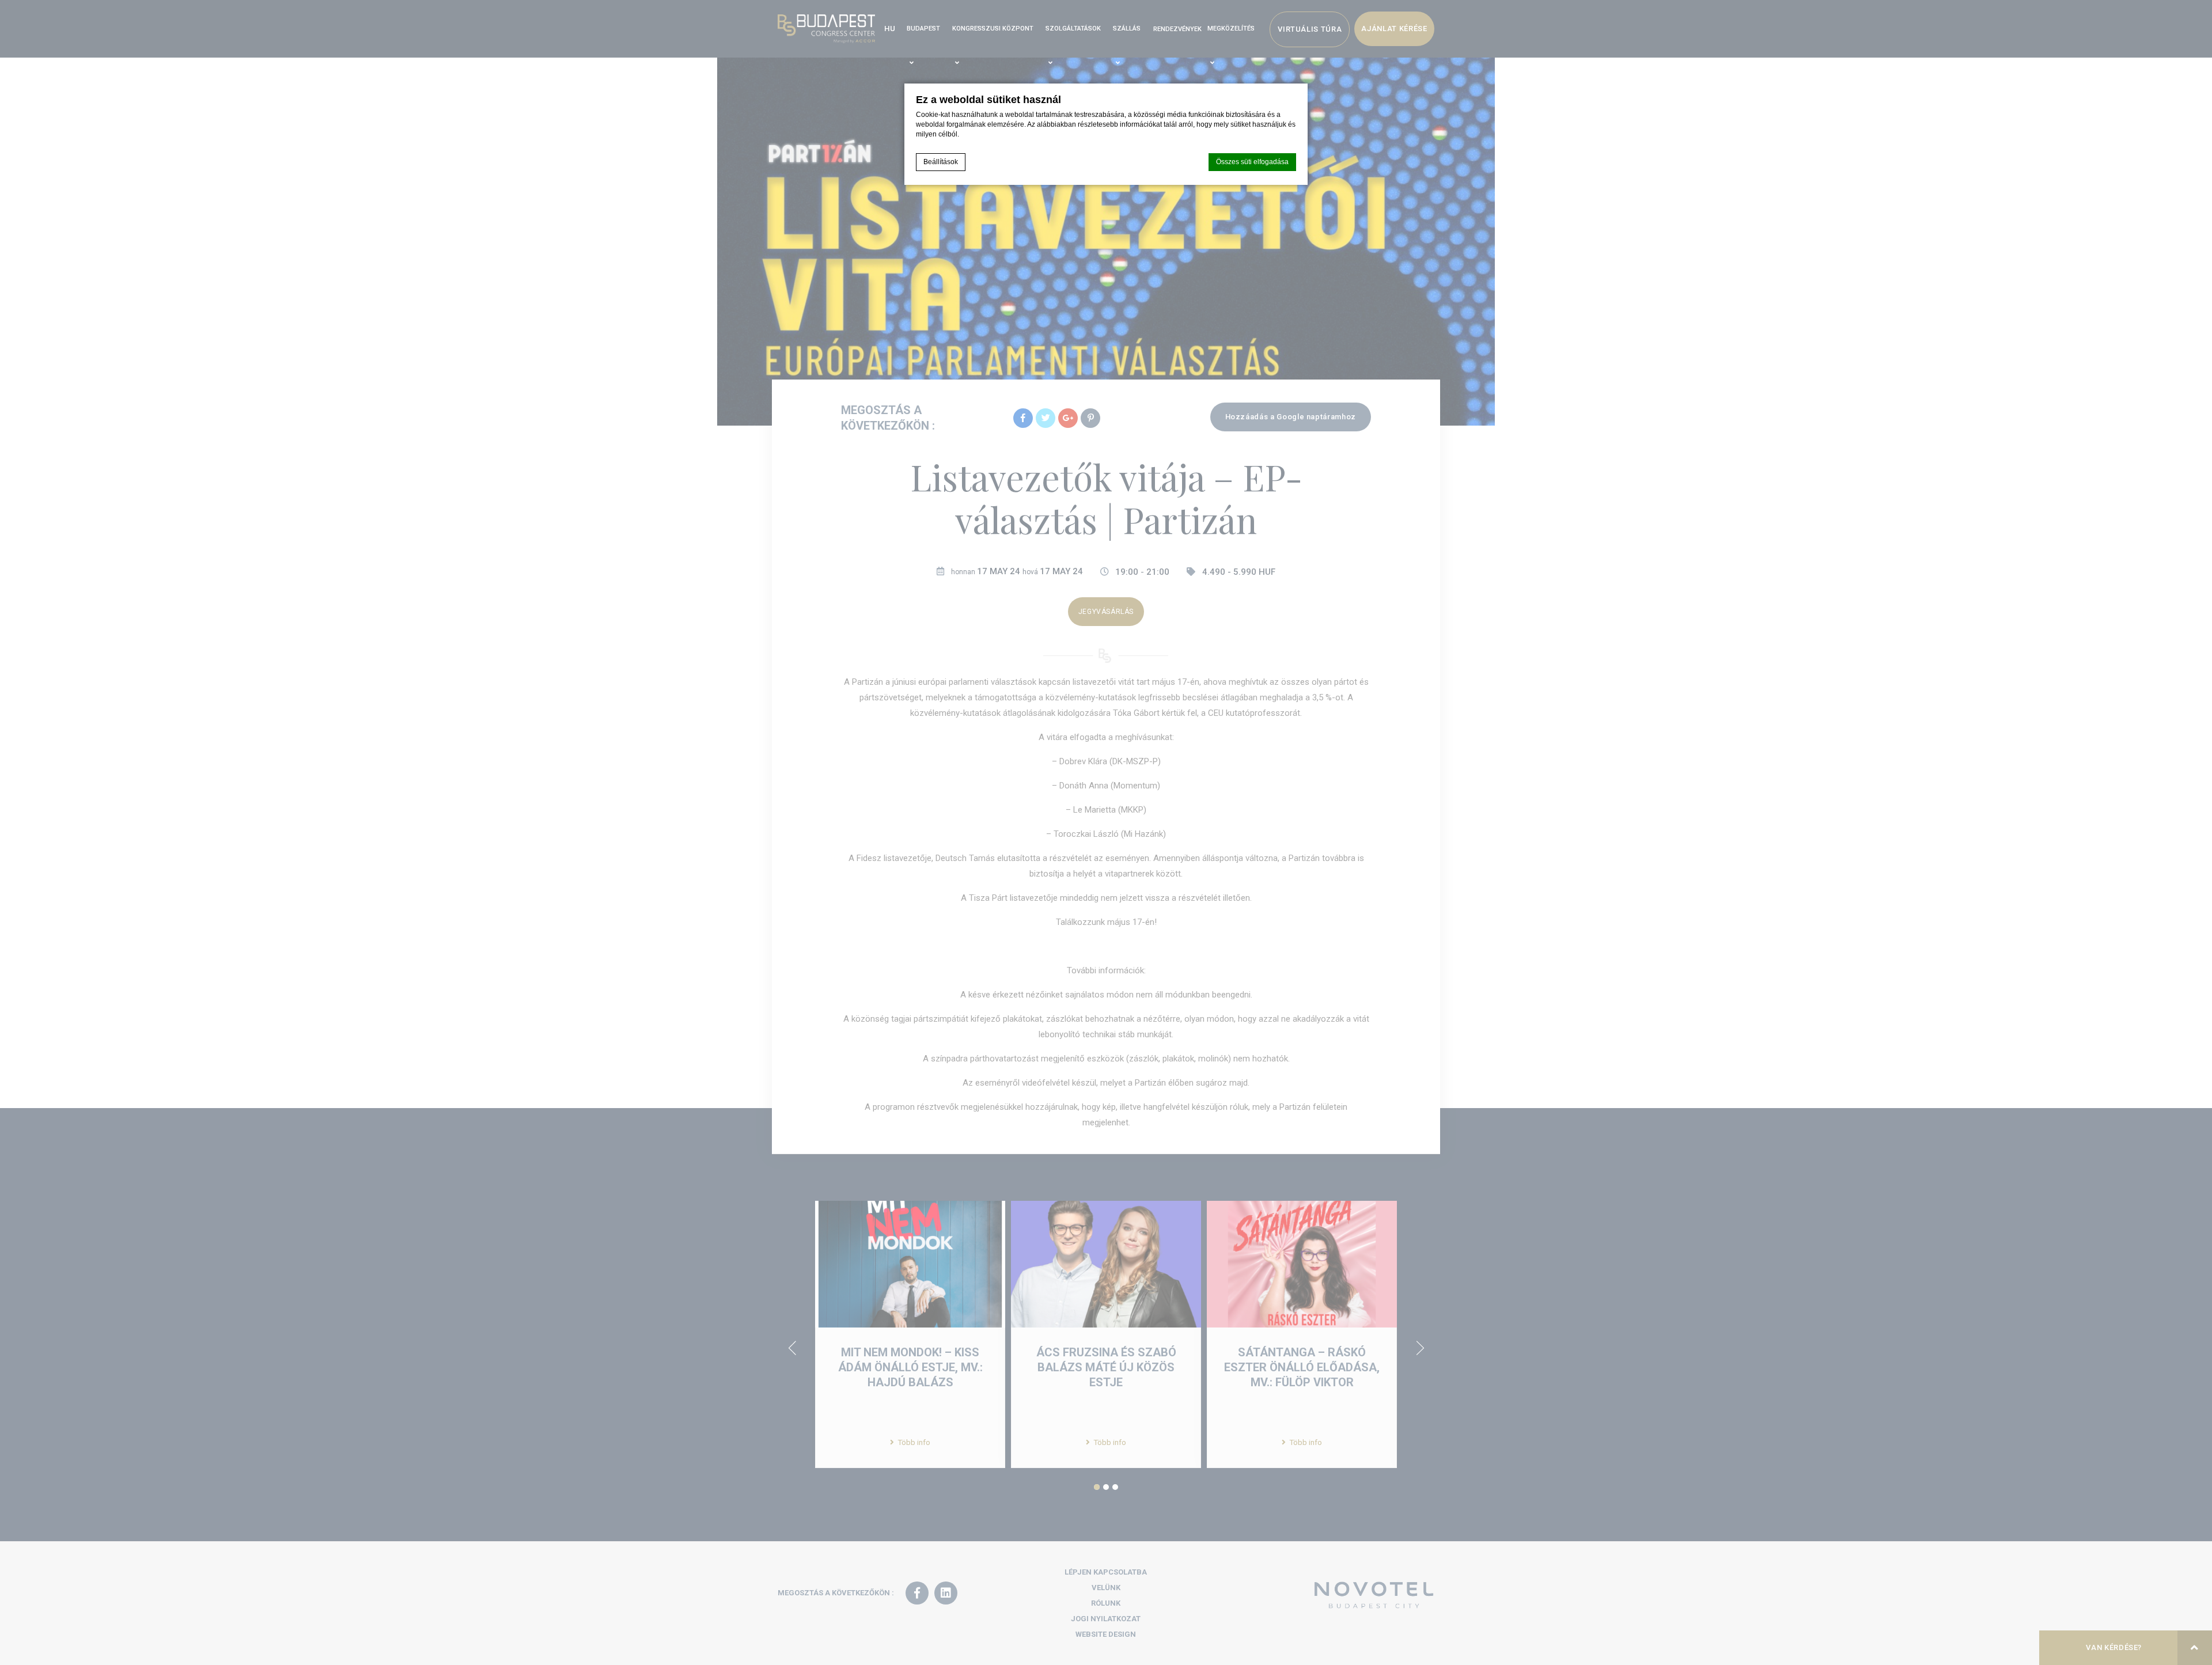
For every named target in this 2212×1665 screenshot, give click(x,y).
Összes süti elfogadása (1252, 162)
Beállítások (941, 162)
